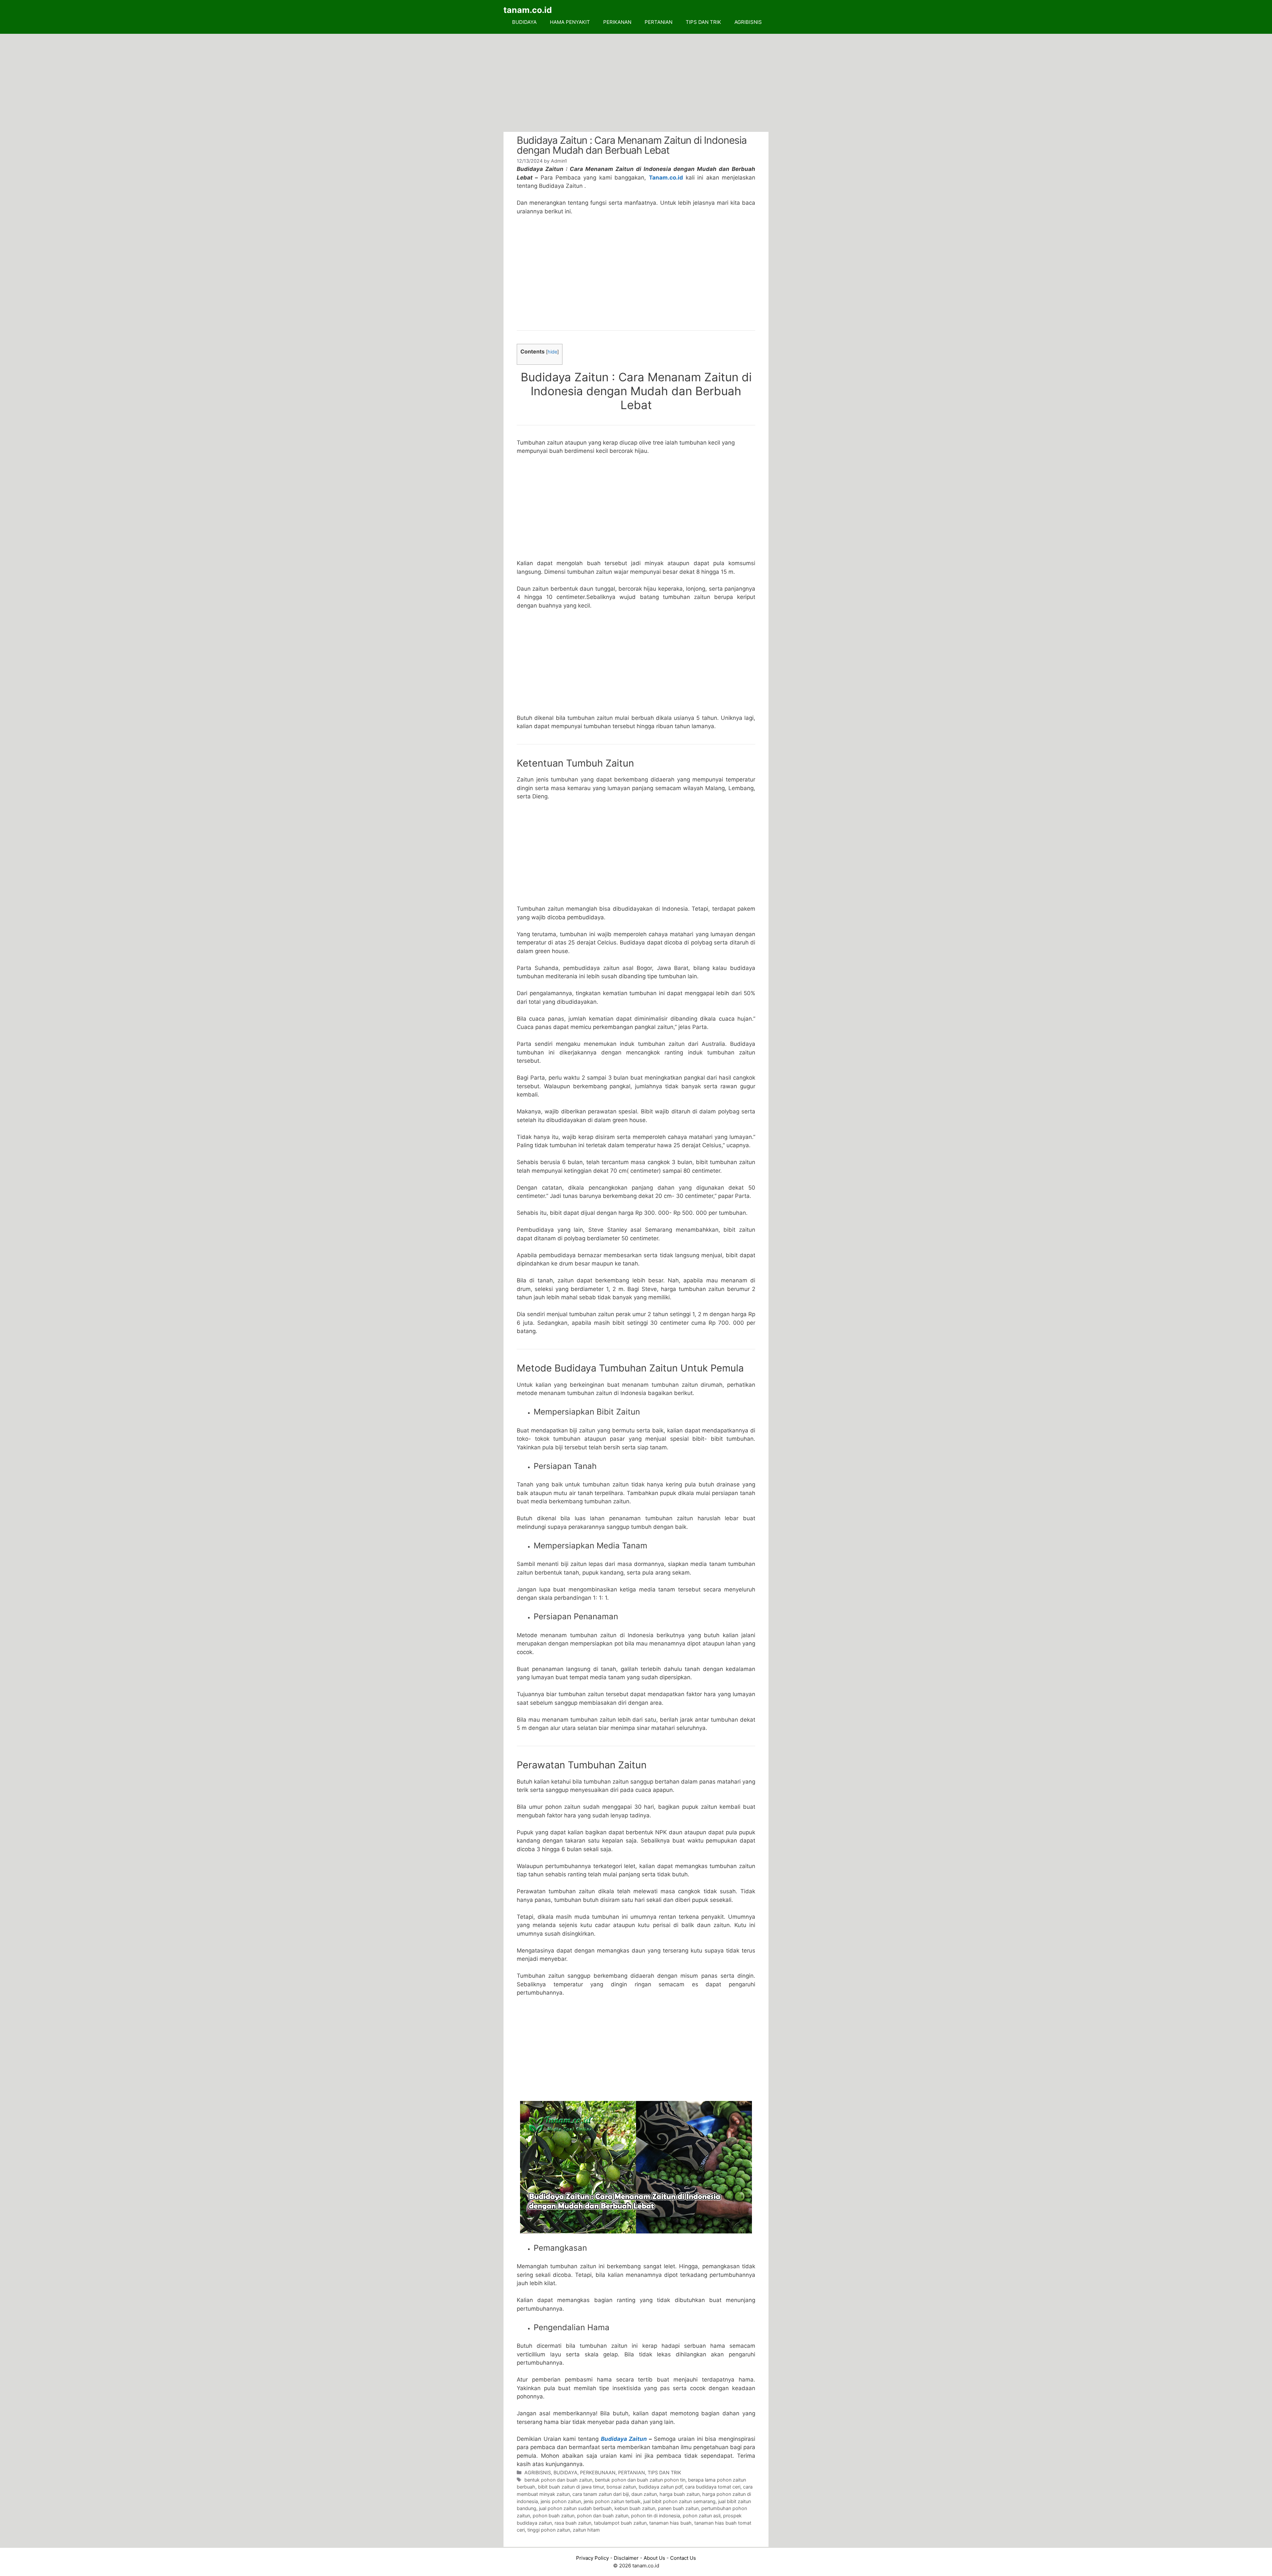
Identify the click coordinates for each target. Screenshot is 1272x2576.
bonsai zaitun (621, 2487)
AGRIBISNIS (748, 22)
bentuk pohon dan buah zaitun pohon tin (640, 2480)
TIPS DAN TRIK (703, 22)
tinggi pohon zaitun (549, 2530)
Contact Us (683, 2558)
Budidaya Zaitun (624, 2439)
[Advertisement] (636, 83)
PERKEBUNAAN (598, 2472)
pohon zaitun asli (702, 2516)
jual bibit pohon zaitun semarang (679, 2501)
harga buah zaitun (680, 2494)
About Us (654, 2558)
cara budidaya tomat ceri (713, 2487)
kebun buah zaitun (635, 2508)
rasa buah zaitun (573, 2523)
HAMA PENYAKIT (570, 22)
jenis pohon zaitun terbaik (612, 2501)
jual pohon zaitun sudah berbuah (575, 2508)
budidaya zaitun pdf (661, 2487)
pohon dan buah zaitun (603, 2516)
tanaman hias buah (670, 2523)
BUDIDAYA (524, 22)
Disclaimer (626, 2558)
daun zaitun (644, 2494)
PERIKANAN (617, 22)
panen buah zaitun (678, 2508)
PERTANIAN (659, 22)
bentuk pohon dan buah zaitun (558, 2480)
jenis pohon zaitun (561, 2501)
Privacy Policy (592, 2558)
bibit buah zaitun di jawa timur (571, 2487)
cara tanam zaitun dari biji (601, 2494)
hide (552, 352)
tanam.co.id (528, 10)
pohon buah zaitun (554, 2516)
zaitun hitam (586, 2530)
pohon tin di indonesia (656, 2516)
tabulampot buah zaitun (620, 2523)
